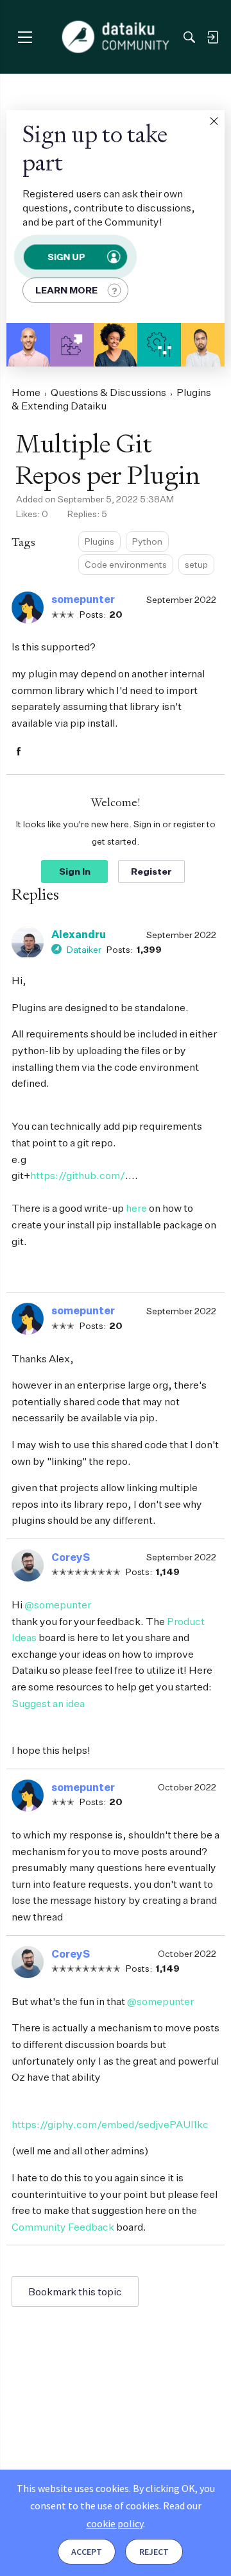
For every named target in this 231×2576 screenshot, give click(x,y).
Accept (87, 2552)
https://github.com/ (78, 1175)
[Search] (189, 37)
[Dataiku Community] (116, 37)
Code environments (126, 564)
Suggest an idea (48, 1703)
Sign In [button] (75, 871)
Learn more (66, 290)
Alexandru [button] (79, 934)
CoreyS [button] (71, 1557)
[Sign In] (212, 37)
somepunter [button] (83, 599)
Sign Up (66, 257)
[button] (214, 121)
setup (196, 564)
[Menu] (25, 37)
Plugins (99, 541)
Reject (154, 2552)
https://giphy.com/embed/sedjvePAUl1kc (110, 2124)
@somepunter (58, 1605)
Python (147, 541)
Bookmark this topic (75, 2291)
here (136, 1208)
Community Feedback (63, 2227)
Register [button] (151, 871)
